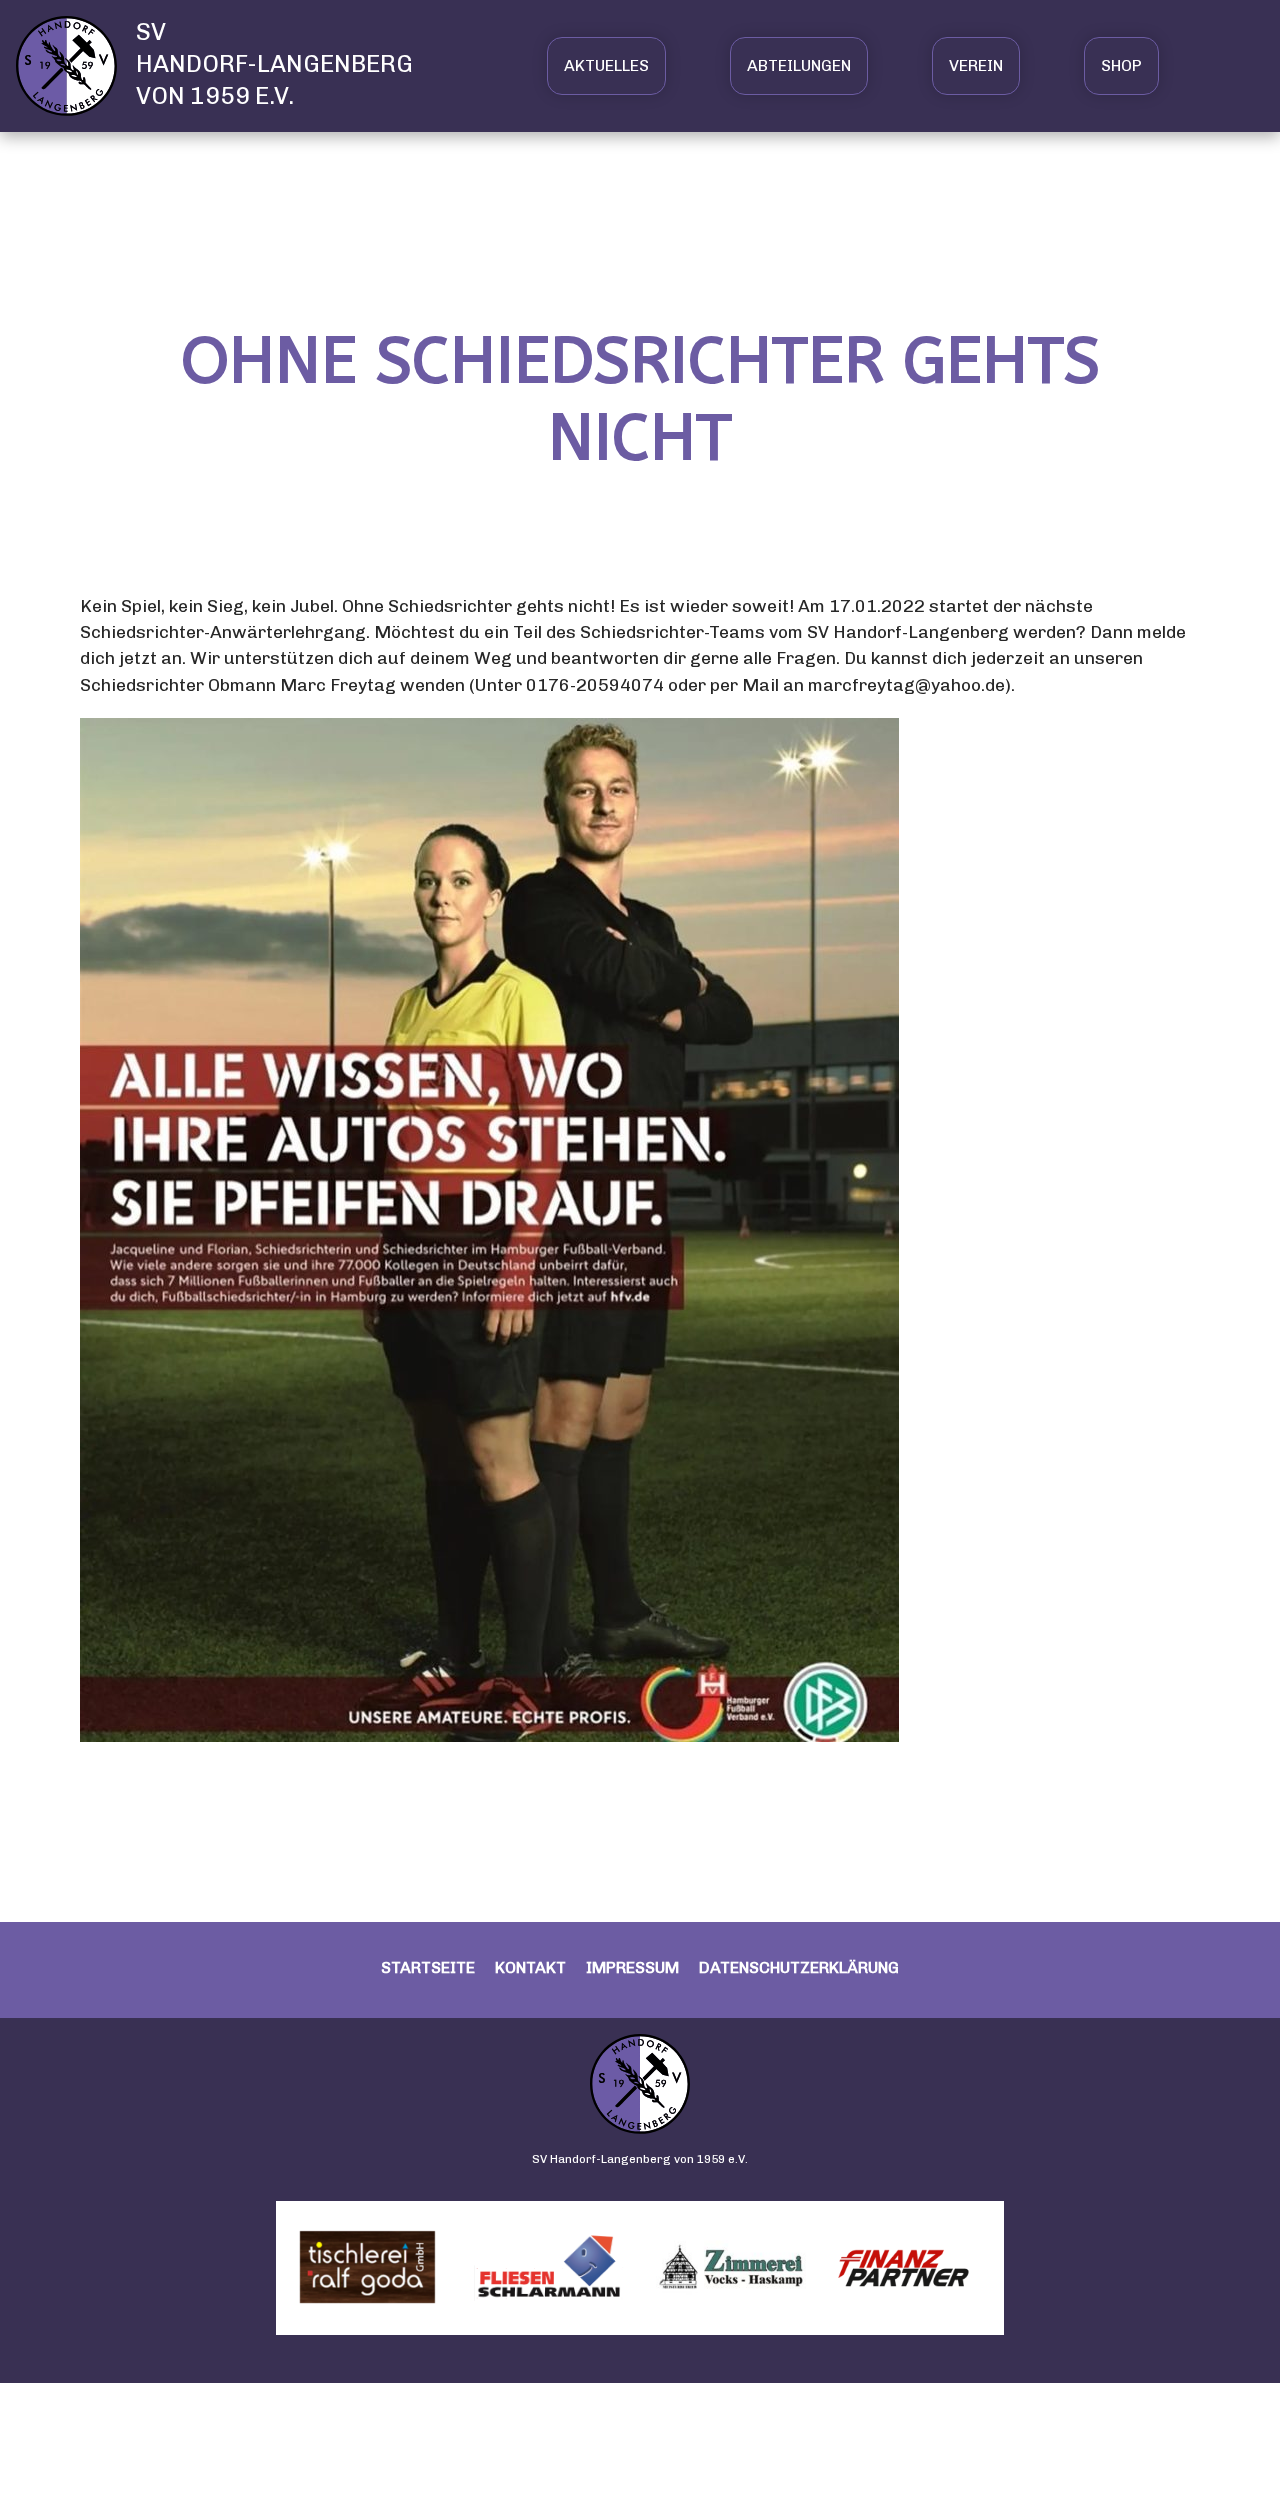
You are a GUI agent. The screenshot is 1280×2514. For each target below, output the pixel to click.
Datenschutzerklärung (799, 1967)
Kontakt (530, 1967)
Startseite (428, 1967)
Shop (1121, 65)
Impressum (632, 1967)
